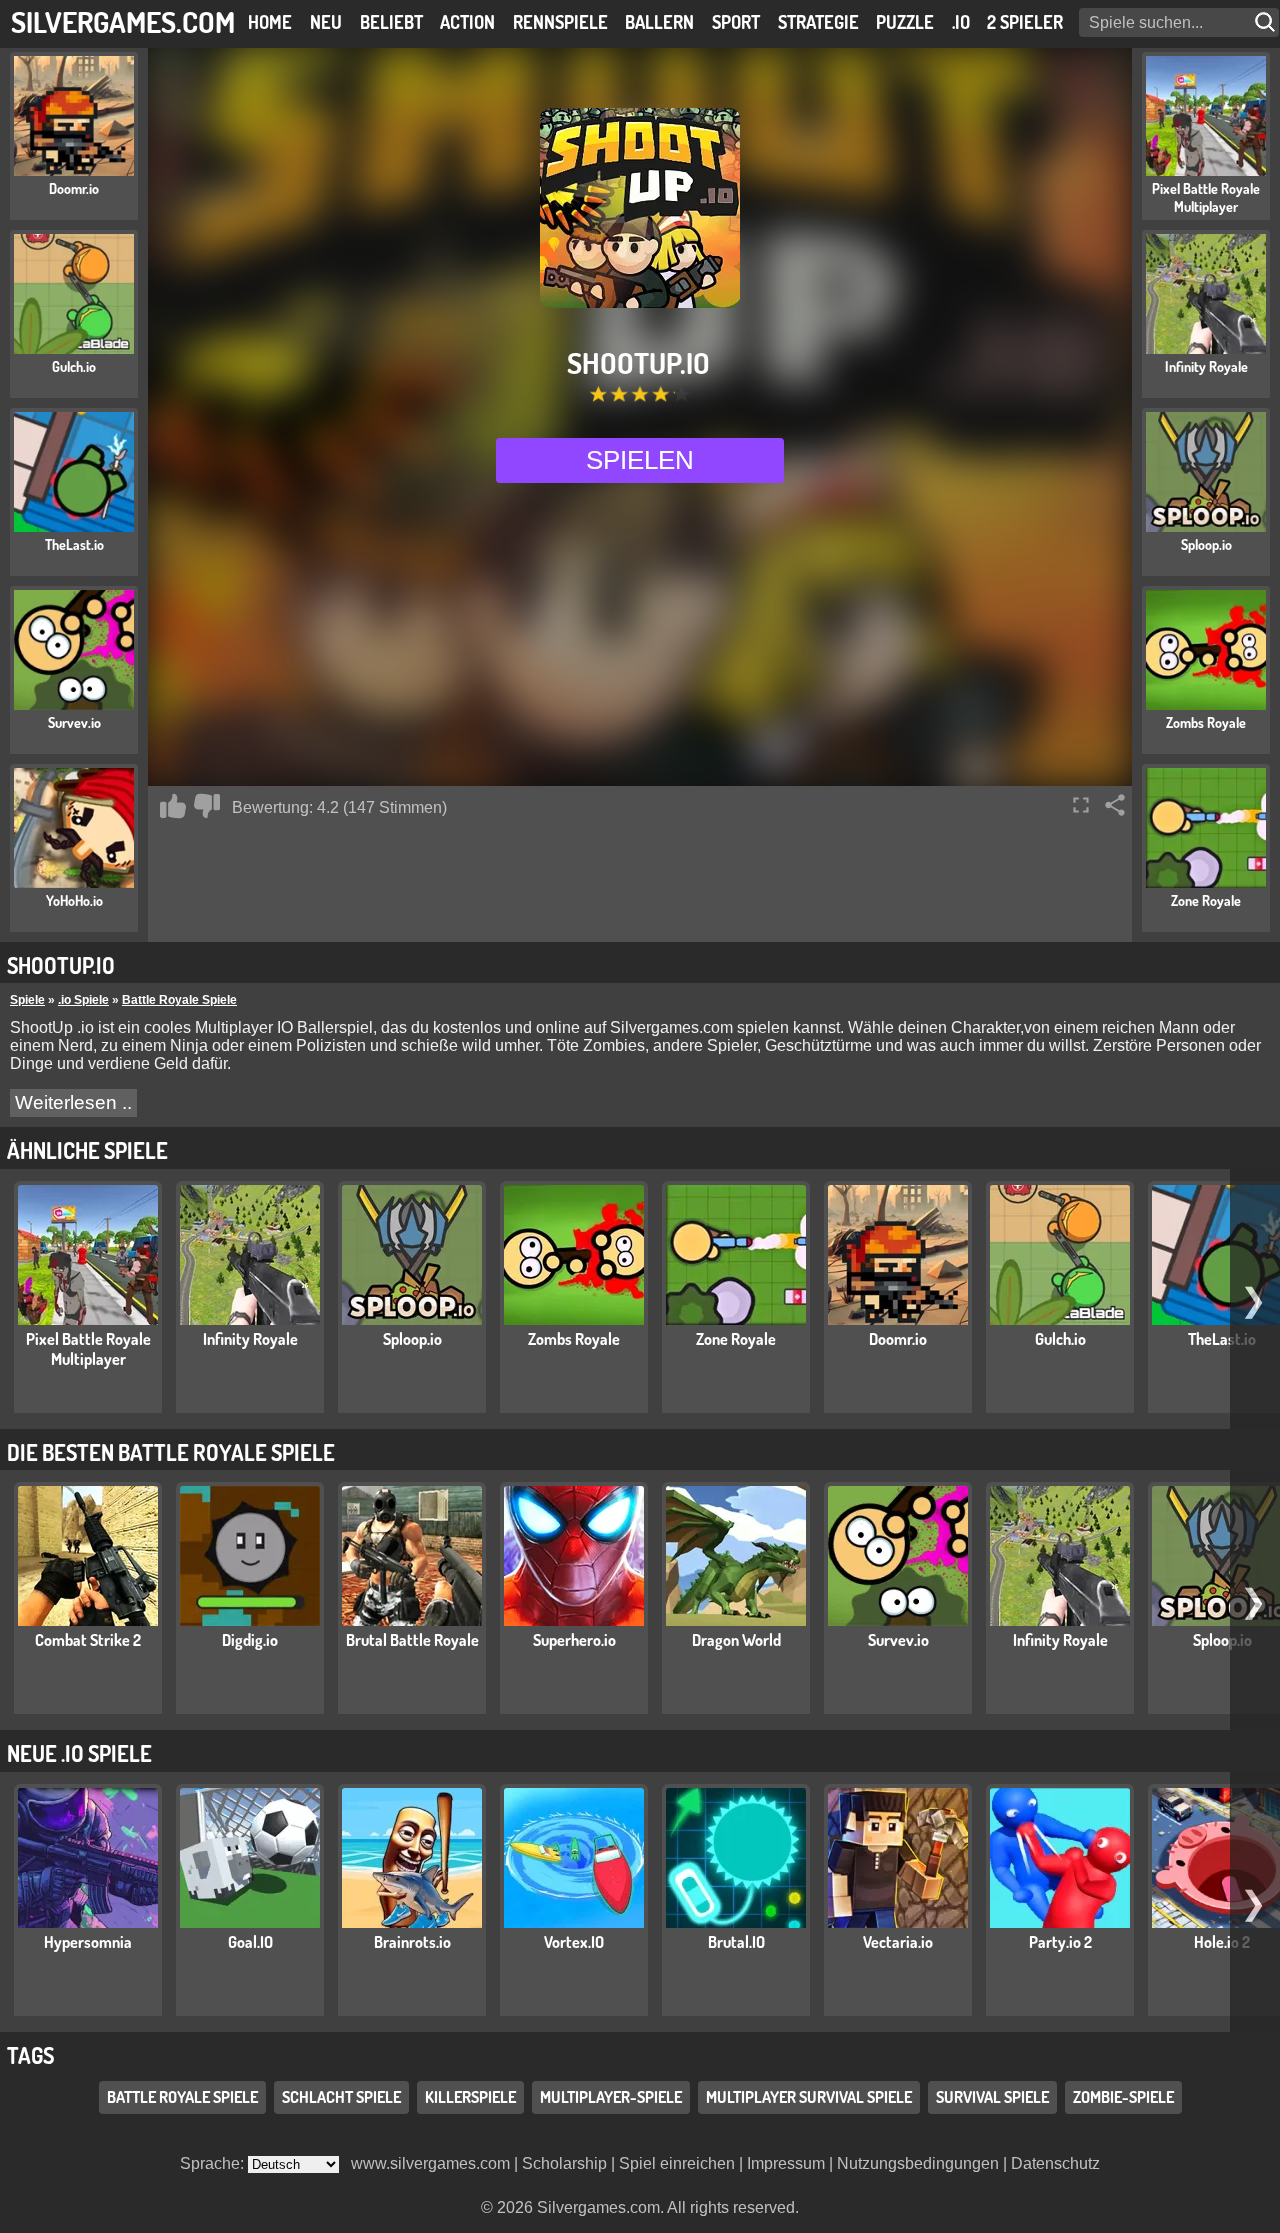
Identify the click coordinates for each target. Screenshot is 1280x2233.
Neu (326, 22)
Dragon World (736, 1640)
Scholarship (564, 2163)
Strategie (818, 22)
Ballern (659, 22)
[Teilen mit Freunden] (1115, 805)
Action (467, 22)
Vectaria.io (898, 1942)
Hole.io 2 (1222, 1942)
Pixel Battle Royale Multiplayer (88, 1349)
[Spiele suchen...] (1267, 22)
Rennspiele (560, 22)
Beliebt (391, 22)
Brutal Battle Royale (412, 1640)
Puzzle (905, 22)
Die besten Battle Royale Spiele (171, 1452)
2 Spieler (1025, 22)
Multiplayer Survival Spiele (809, 2097)
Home (270, 22)
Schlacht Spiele (341, 2097)
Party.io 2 (1060, 1942)
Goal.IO (250, 1942)
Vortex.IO (574, 1942)
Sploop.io (412, 1339)
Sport (736, 22)
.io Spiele (83, 1000)
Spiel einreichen (677, 2163)
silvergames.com (123, 21)
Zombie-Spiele (1123, 2097)
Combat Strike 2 (88, 1640)
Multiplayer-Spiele (611, 2097)
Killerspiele (470, 2097)
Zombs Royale (574, 1339)
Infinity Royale (250, 1339)
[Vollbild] (1081, 805)
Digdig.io (250, 1640)
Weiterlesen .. (73, 1102)
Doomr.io (898, 1339)
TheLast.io (1222, 1339)
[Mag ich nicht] (207, 806)
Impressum (786, 2163)
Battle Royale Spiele (179, 1000)
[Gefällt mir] (173, 806)
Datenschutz (1055, 2163)
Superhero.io (574, 1640)
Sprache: (214, 2163)
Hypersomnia (88, 1942)
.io (961, 22)
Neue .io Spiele (79, 1753)
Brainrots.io (412, 1942)
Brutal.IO (736, 1942)
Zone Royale (736, 1339)
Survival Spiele (992, 2097)
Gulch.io (1060, 1339)
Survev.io (898, 1640)
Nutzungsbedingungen (918, 2163)
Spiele (27, 1000)
